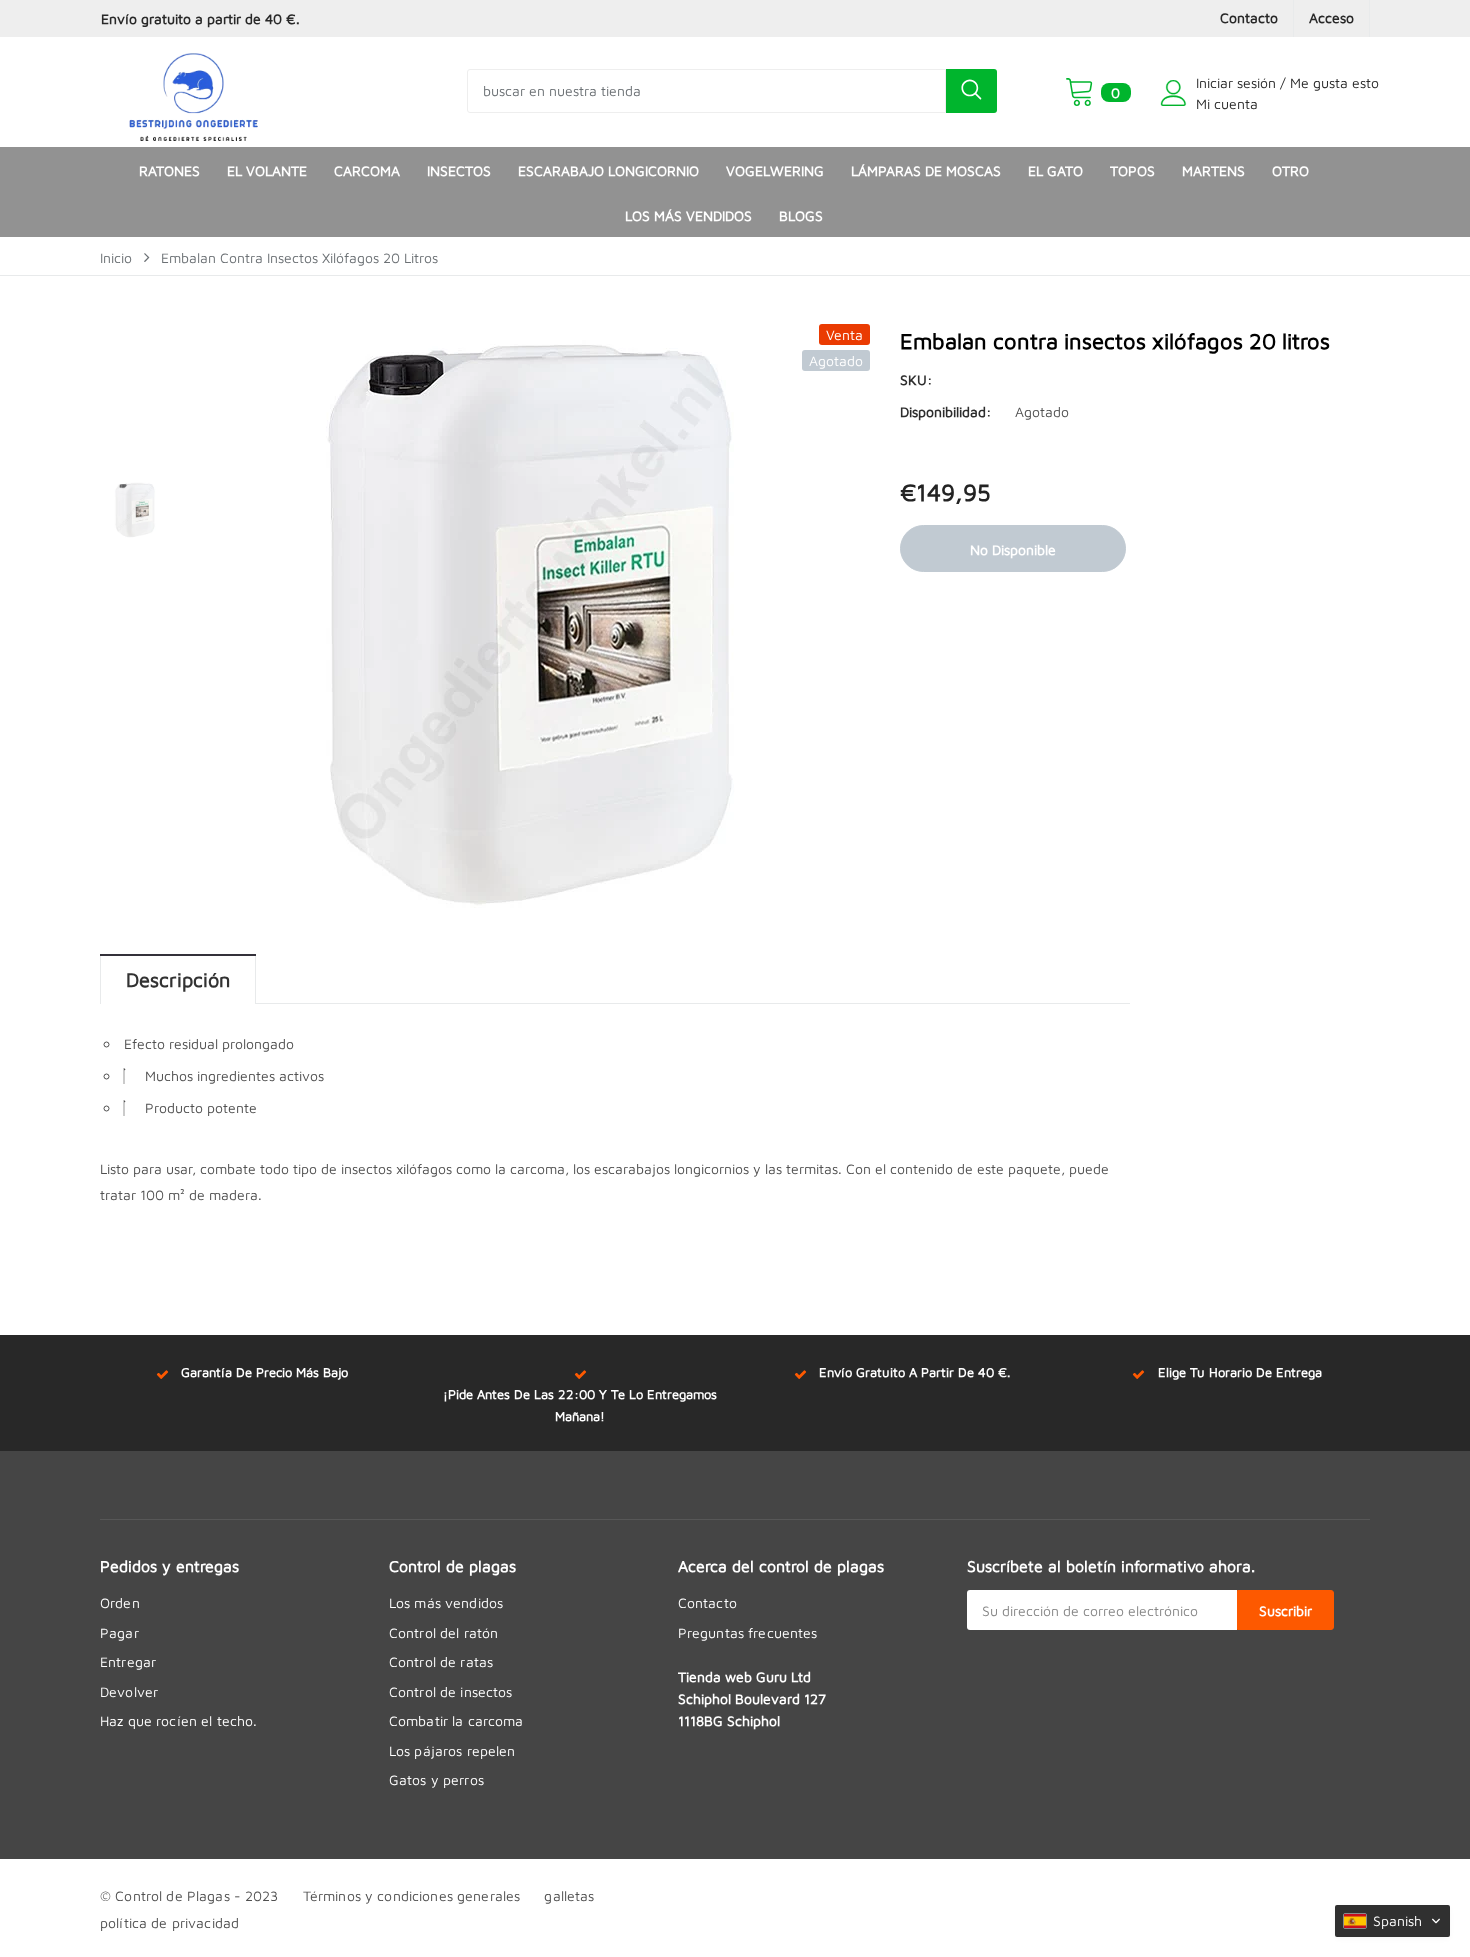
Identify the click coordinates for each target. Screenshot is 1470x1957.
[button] (1392, 1921)
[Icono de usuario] (1174, 93)
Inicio (116, 257)
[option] (301, 18)
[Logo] (193, 92)
